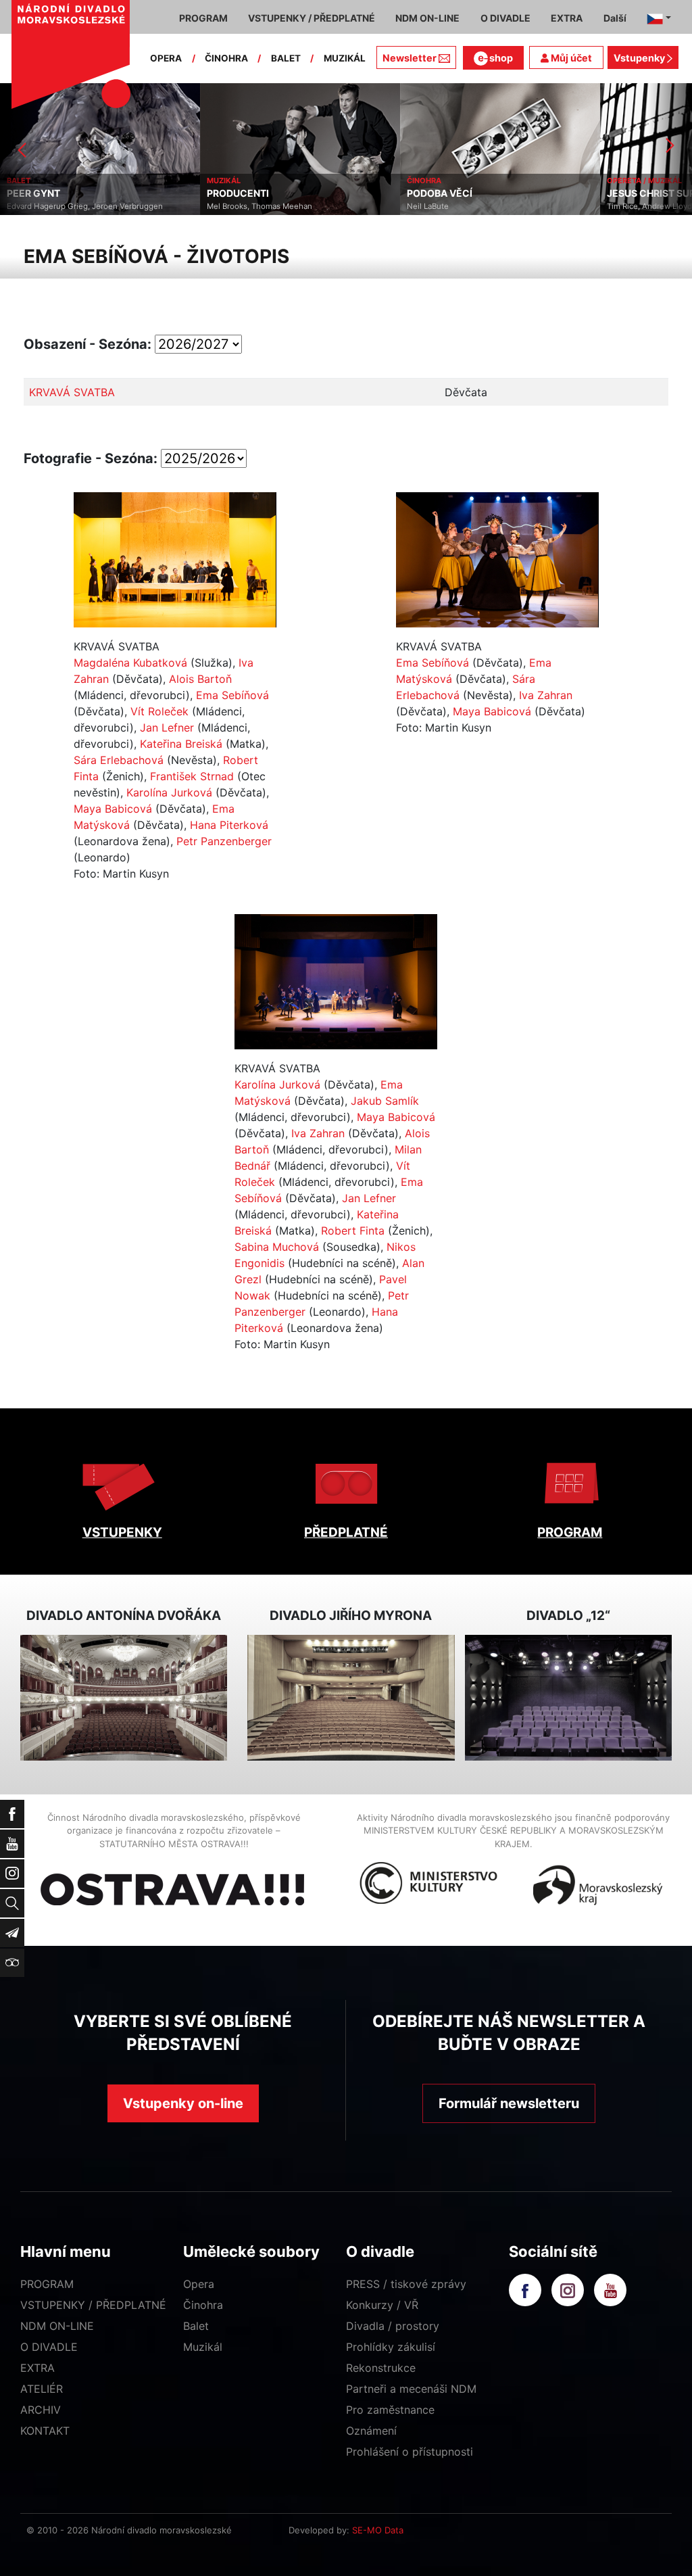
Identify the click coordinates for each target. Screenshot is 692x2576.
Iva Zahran (546, 695)
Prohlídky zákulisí (391, 2347)
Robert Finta (353, 1231)
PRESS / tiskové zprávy (406, 2284)
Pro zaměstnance (390, 2410)
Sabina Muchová (277, 1247)
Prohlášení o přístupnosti (410, 2452)
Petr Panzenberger (224, 841)
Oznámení (371, 2431)
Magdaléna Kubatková (130, 663)
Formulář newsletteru (509, 2103)
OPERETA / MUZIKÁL (455, 181)
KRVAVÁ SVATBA (72, 392)
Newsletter (410, 58)
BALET (286, 58)
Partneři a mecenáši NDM (411, 2389)
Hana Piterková (229, 825)
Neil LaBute (239, 206)
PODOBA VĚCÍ (250, 193)
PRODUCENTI (49, 193)
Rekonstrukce (381, 2368)
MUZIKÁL (345, 58)
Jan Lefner (167, 728)
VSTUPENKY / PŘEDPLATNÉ (93, 2305)
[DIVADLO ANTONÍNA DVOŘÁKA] (124, 1697)
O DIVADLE (49, 2347)
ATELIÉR (42, 2389)
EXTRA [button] (567, 18)
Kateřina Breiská (181, 744)
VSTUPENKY (122, 1532)
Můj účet (570, 58)
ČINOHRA (226, 58)
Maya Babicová (113, 809)
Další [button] (615, 18)
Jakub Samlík (385, 1101)
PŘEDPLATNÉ (346, 1532)
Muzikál (203, 2347)
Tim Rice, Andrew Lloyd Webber (475, 206)
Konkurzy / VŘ (382, 2305)
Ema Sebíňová (232, 695)
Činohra (203, 2305)
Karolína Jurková (169, 792)
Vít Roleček (159, 711)
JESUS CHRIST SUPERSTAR (480, 193)
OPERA (166, 58)
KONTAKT (45, 2431)
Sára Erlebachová (119, 760)
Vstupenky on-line (183, 2103)
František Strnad (192, 776)
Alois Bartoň (200, 679)
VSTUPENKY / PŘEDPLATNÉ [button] (312, 18)
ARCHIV (41, 2410)
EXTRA (38, 2368)
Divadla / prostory (393, 2326)
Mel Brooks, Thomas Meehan (70, 206)
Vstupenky (640, 58)
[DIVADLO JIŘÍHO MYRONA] (351, 1697)
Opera (199, 2284)
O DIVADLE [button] (505, 18)
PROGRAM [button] (203, 18)
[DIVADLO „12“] (568, 1697)
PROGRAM (570, 1532)
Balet (196, 2326)
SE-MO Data (378, 2530)
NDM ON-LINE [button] (427, 18)
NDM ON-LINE (57, 2326)
